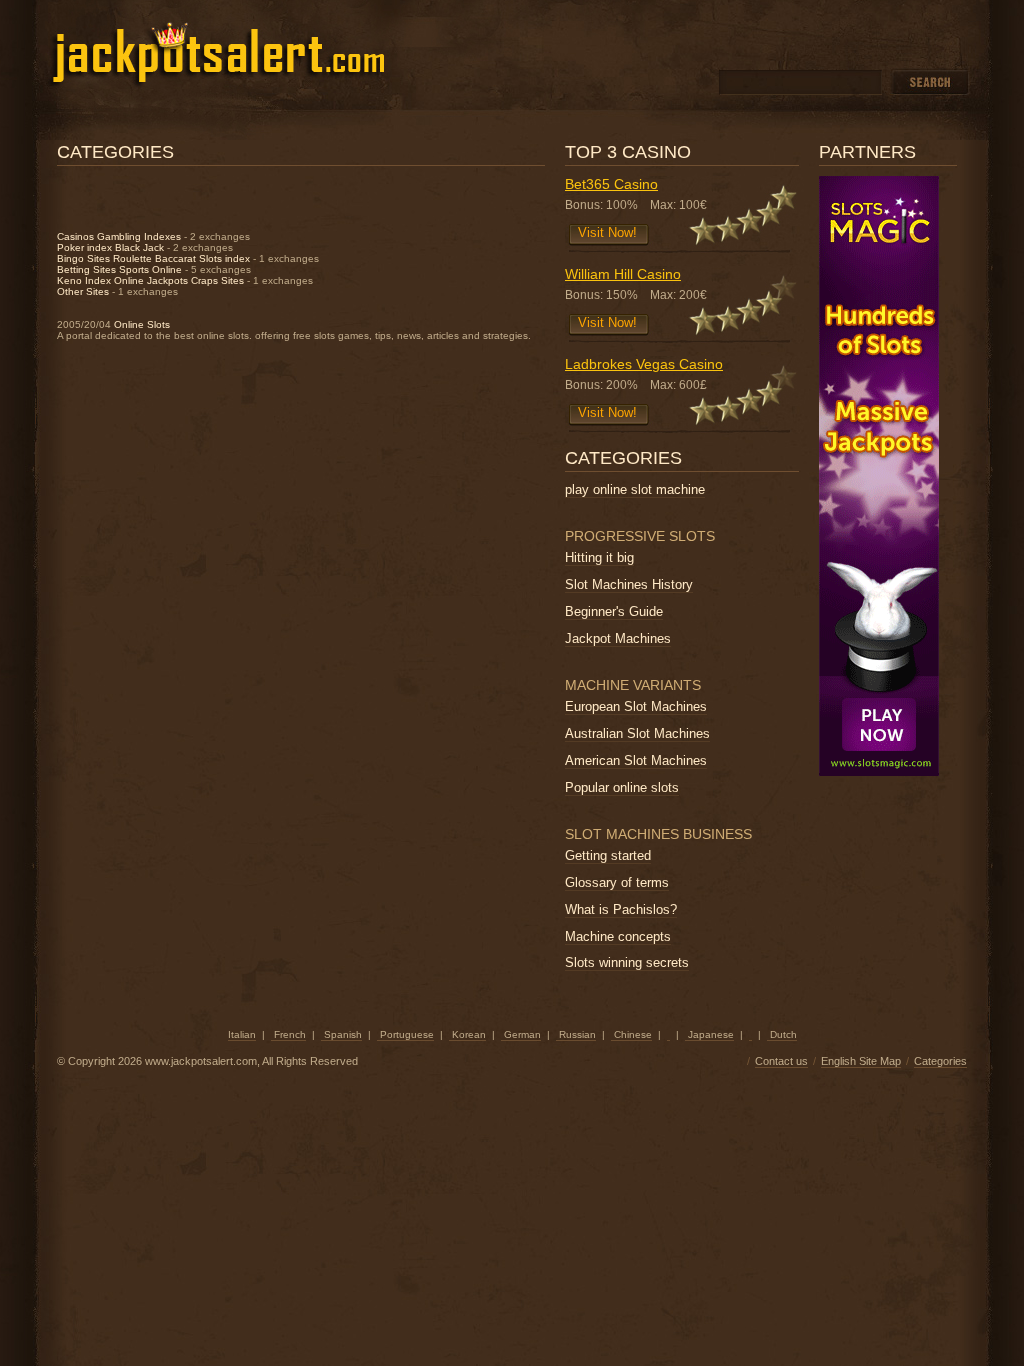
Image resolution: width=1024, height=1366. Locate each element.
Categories (940, 1061)
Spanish (341, 1034)
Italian (242, 1034)
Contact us (781, 1061)
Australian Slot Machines (637, 733)
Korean (467, 1034)
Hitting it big (599, 557)
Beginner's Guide (614, 611)
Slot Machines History (629, 584)
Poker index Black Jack (110, 247)
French (288, 1034)
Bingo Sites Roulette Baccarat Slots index (153, 258)
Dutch (782, 1034)
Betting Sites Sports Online (119, 269)
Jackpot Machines (618, 638)
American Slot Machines (636, 760)
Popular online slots (622, 787)
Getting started (608, 855)
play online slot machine (635, 489)
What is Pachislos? (621, 909)
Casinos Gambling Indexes (119, 236)
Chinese (631, 1034)
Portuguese (405, 1034)
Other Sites (83, 291)
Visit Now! (607, 232)
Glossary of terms (617, 882)
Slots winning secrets (627, 962)
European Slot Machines (636, 706)
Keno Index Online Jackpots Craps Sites (150, 280)
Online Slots (142, 324)
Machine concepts (618, 936)
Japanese (709, 1034)
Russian (576, 1034)
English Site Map (861, 1061)
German (521, 1034)
